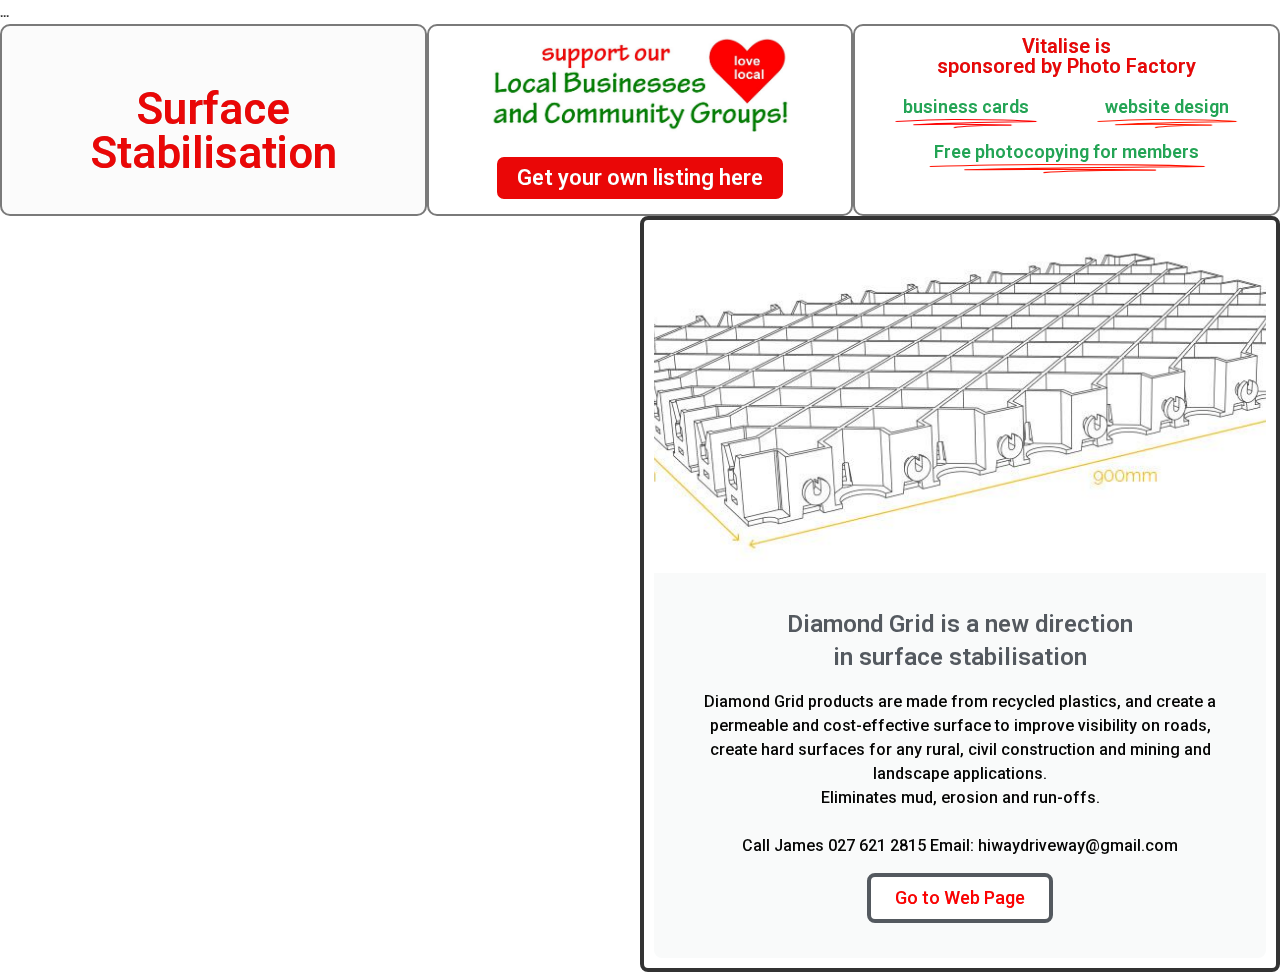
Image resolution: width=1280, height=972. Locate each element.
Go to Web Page (960, 897)
